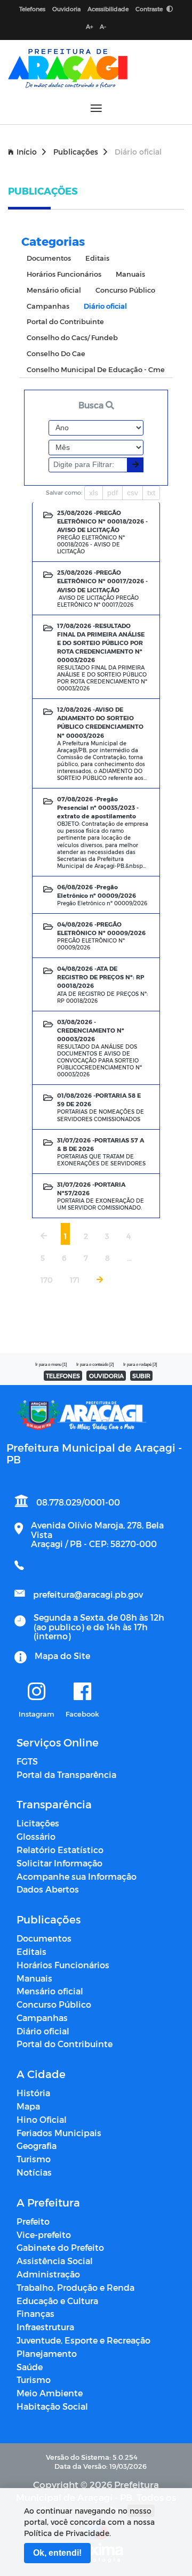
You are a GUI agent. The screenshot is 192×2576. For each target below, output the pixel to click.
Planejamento (47, 2353)
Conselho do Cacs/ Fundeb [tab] (72, 337)
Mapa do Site (62, 1656)
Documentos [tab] (49, 258)
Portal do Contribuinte (65, 2044)
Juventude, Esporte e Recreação (83, 2340)
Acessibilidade (108, 9)
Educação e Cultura (57, 2301)
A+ (89, 26)
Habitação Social (52, 2406)
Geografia (37, 2146)
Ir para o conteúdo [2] (95, 1365)
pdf (113, 493)
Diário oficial (43, 2031)
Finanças (35, 2313)
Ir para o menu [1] (51, 1365)
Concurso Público (54, 2004)
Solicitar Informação (59, 1863)
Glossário (36, 1836)
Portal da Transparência (66, 1774)
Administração (48, 2274)
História (33, 2093)
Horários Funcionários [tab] (64, 274)
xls (94, 493)
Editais (31, 1951)
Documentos (44, 1938)
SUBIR (141, 1376)
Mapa (28, 2106)
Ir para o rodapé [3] (140, 1365)
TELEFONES (63, 1376)
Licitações (38, 1823)
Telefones (32, 9)
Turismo (34, 2159)
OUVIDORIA (106, 1376)
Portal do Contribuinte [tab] (65, 321)
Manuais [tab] (130, 274)
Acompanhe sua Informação (77, 1876)
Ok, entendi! (57, 2553)
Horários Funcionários (63, 1965)
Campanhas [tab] (48, 306)
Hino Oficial (42, 2119)
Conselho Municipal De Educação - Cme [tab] (96, 369)
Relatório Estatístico (60, 1850)
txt (151, 493)
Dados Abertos (48, 1889)
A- (103, 26)
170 (47, 1280)
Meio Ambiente (50, 2393)
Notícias (34, 2172)
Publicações (76, 152)
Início (27, 152)
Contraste (150, 9)
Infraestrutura (45, 2327)
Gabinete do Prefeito (60, 2247)
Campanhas (42, 2018)
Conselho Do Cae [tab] (56, 353)
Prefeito (33, 2221)
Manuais (34, 1978)
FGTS (27, 1761)
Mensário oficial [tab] (54, 290)
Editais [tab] (97, 258)
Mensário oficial (50, 1991)
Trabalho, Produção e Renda (75, 2287)
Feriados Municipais (59, 2133)
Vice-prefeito (44, 2235)
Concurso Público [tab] (125, 290)
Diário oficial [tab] (105, 306)
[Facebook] (82, 1692)
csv (133, 493)
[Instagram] (37, 1692)
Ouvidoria (66, 9)
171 (75, 1280)
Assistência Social (55, 2261)
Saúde (30, 2367)
